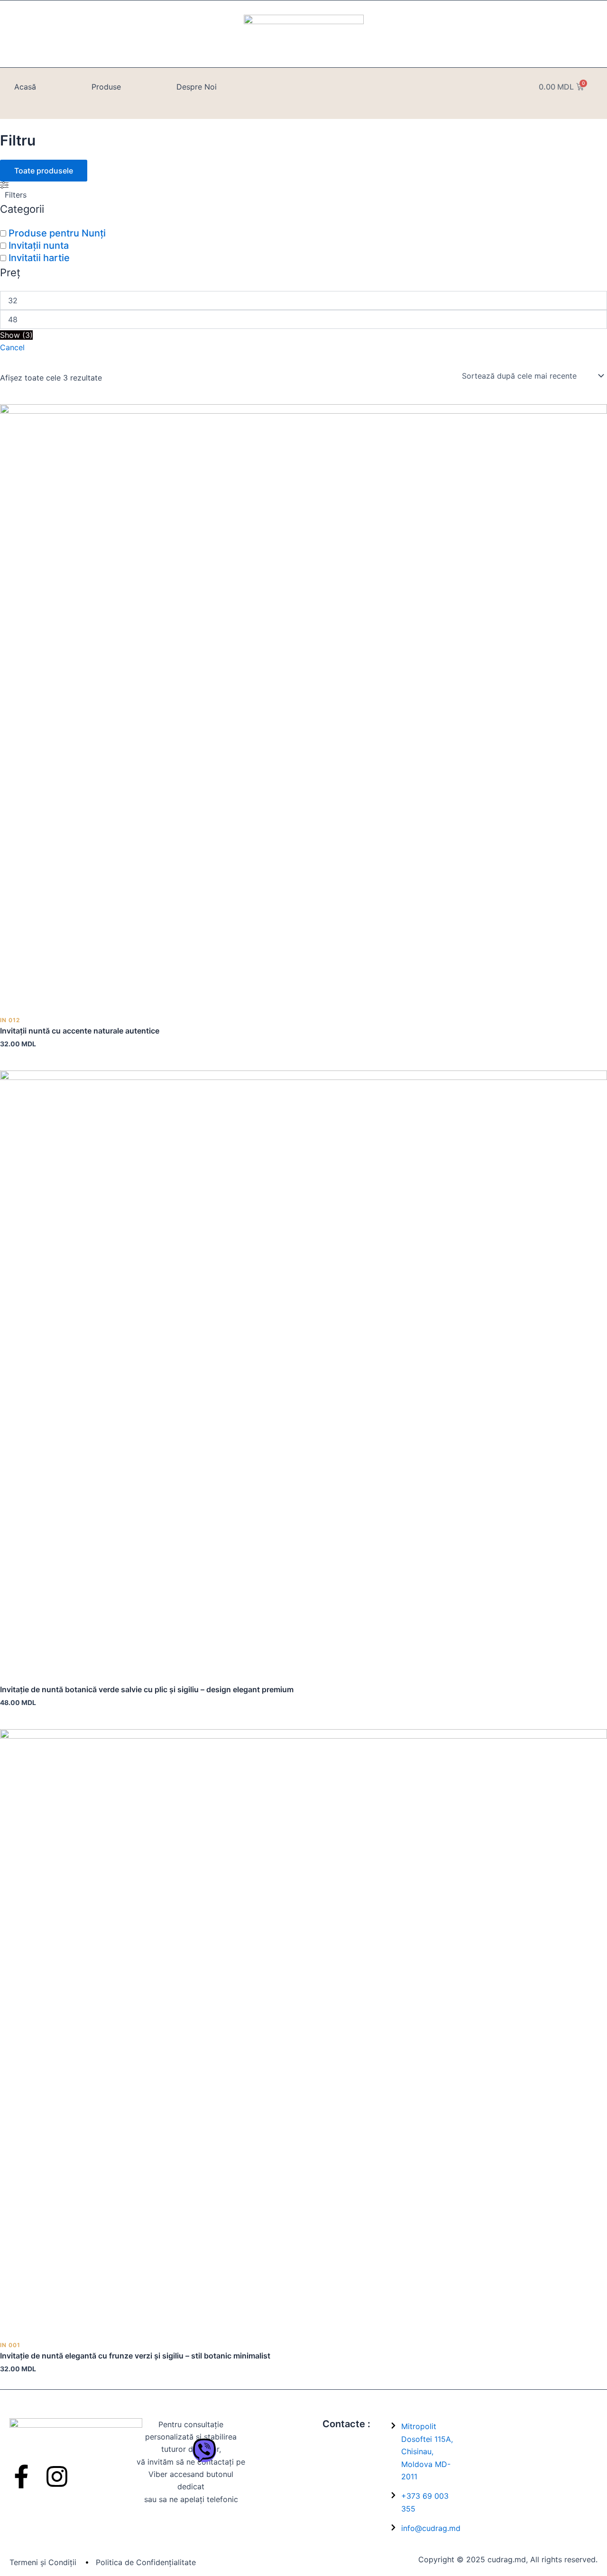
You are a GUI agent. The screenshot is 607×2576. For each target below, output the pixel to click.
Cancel (12, 347)
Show (16, 335)
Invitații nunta (39, 245)
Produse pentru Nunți (57, 233)
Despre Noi (197, 87)
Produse (106, 87)
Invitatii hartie (39, 258)
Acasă (25, 87)
